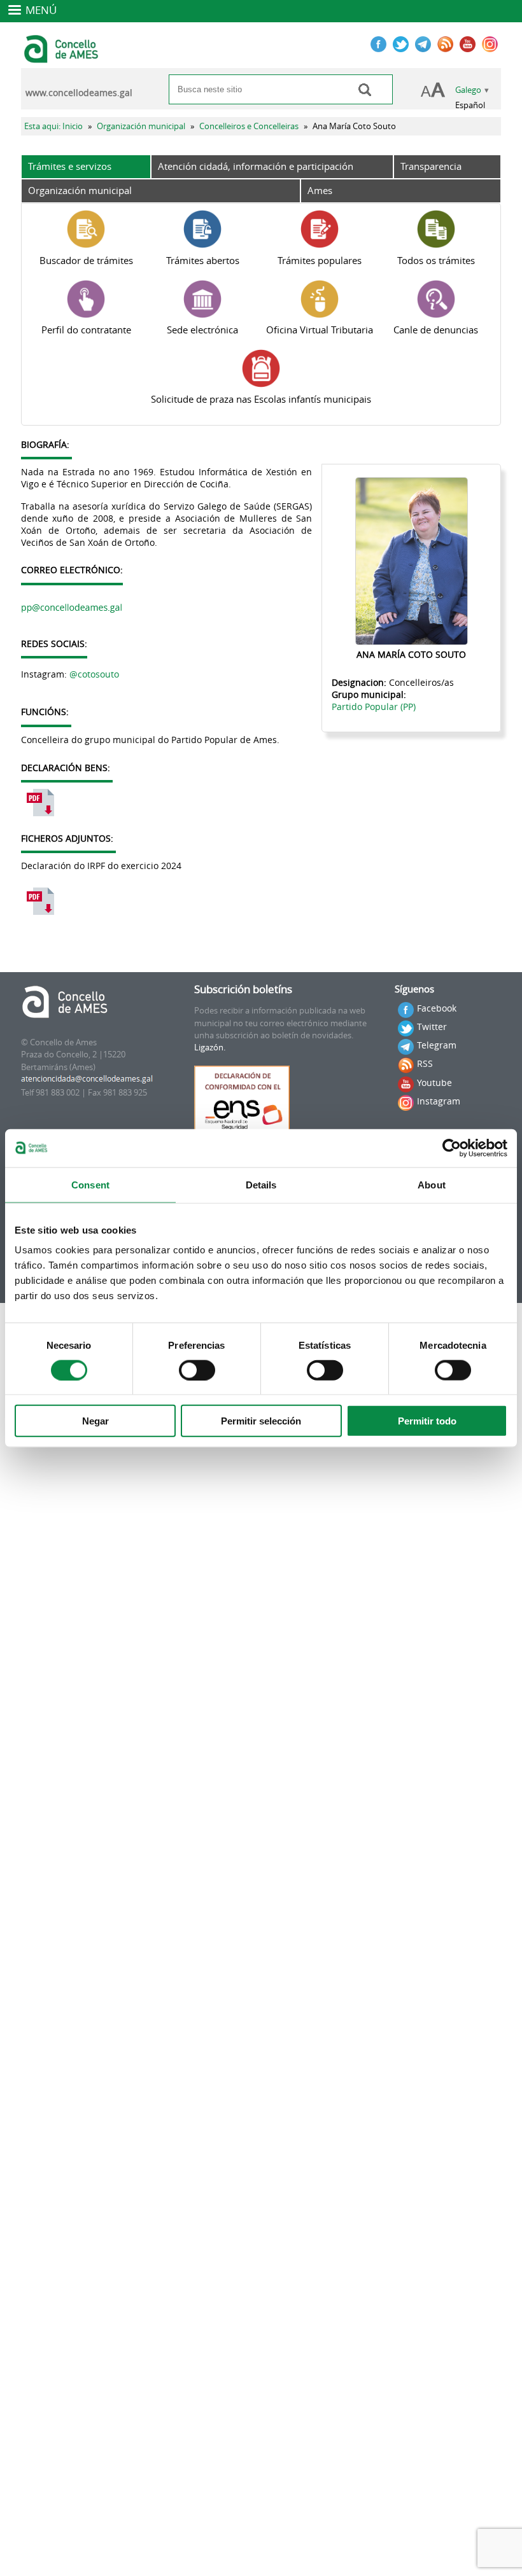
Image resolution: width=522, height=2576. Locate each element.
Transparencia (431, 166)
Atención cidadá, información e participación (256, 166)
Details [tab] (261, 1184)
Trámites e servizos (70, 166)
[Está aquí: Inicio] (63, 57)
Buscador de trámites (86, 260)
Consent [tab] (90, 1184)
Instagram (439, 1101)
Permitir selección (261, 1421)
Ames (320, 190)
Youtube (434, 1083)
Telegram (437, 1045)
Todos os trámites (436, 260)
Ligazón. (210, 1048)
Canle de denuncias (436, 330)
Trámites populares (320, 260)
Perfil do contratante (86, 330)
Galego (468, 90)
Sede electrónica (202, 330)
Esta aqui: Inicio (53, 126)
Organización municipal (141, 126)
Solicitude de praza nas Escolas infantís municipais (261, 399)
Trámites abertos (203, 260)
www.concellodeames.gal (79, 93)
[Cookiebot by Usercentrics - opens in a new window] (452, 1148)
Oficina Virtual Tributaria (320, 330)
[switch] (197, 1370)
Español (470, 105)
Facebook (437, 1008)
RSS (425, 1063)
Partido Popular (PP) (374, 707)
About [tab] (432, 1184)
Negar (95, 1421)
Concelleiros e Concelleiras (249, 126)
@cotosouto (94, 674)
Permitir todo (427, 1421)
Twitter (432, 1027)
